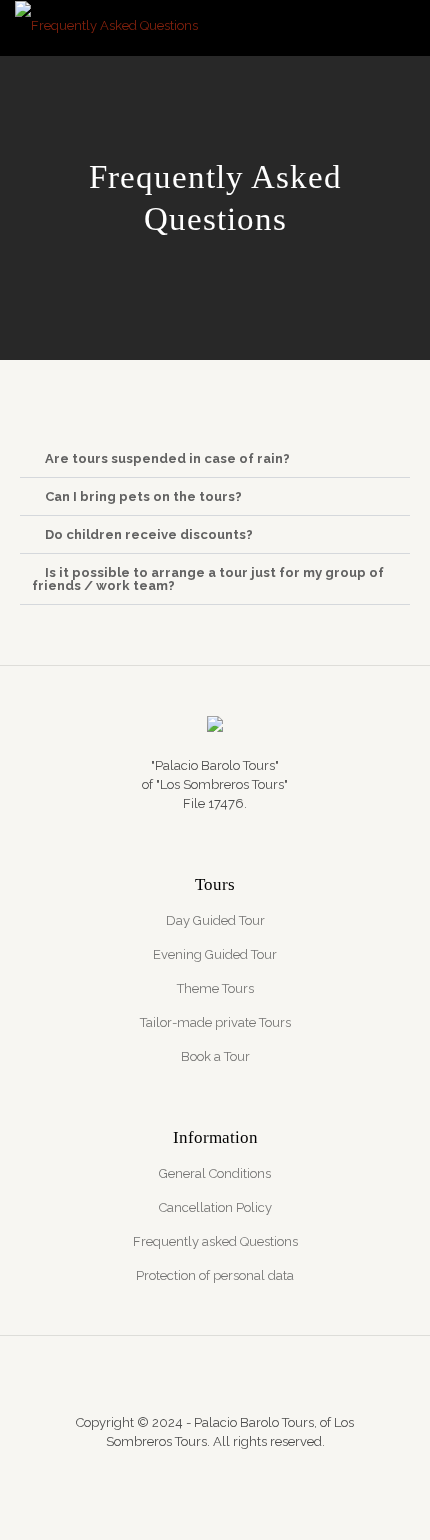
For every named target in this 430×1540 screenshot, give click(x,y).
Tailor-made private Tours (215, 1022)
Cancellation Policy (215, 1207)
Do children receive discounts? (149, 534)
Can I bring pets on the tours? (143, 496)
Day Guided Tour (215, 920)
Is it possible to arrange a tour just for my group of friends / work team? (208, 579)
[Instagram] (242, 1470)
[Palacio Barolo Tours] (106, 25)
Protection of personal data (215, 1275)
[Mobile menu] (403, 30)
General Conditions (215, 1173)
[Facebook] (215, 1470)
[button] (215, 459)
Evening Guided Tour (215, 954)
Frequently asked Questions (215, 1241)
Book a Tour (215, 1056)
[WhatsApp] (188, 1470)
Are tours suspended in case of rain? (167, 458)
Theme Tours (215, 988)
